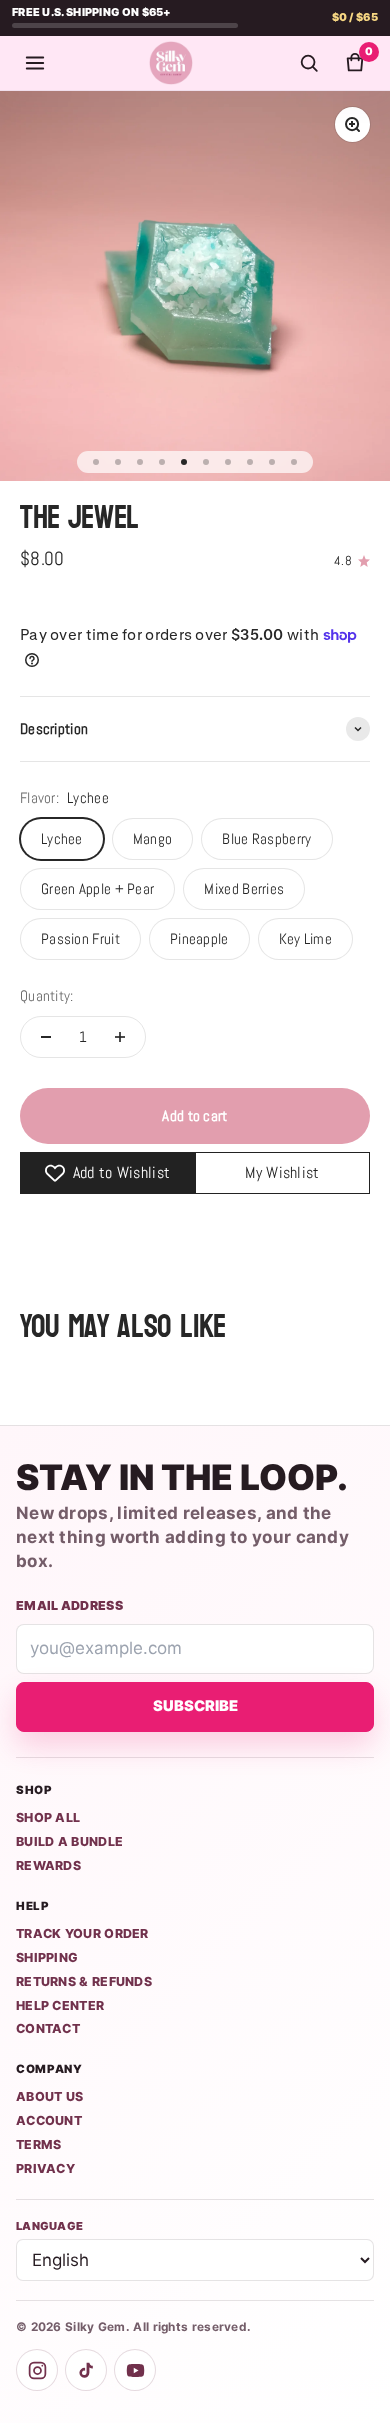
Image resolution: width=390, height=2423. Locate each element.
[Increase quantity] (120, 1037)
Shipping (47, 1957)
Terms (39, 2144)
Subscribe (195, 1706)
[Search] (309, 63)
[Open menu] (35, 63)
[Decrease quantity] (46, 1037)
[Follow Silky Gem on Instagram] (37, 2370)
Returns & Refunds (84, 1981)
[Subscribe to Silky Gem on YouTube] (135, 2370)
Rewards (48, 1865)
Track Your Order (82, 1933)
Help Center (60, 2005)
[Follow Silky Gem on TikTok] (86, 2370)
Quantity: (47, 995)
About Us (49, 2096)
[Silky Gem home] (171, 63)
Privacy (45, 2168)
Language (49, 2226)
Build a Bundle (69, 1841)
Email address (69, 1605)
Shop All (48, 1817)
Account (49, 2120)
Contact (48, 2028)
